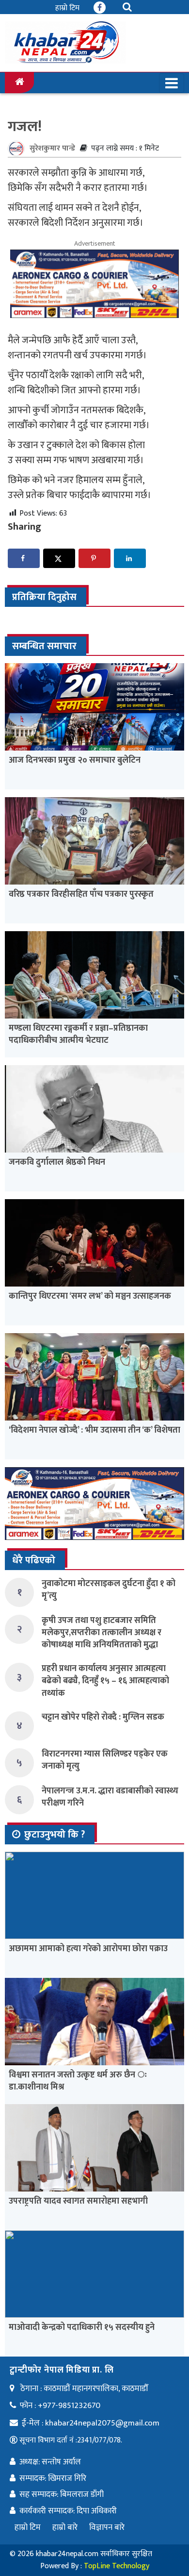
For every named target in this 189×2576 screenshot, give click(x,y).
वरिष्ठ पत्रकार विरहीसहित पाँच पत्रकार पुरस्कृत (81, 894)
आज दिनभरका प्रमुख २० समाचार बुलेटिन (75, 760)
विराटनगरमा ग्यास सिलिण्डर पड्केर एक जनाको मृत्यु (105, 1760)
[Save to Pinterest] (94, 558)
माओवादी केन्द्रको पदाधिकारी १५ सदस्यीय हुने (82, 2327)
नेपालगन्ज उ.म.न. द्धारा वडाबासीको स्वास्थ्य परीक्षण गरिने (110, 1797)
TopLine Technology (117, 2566)
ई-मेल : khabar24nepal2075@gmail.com (91, 2423)
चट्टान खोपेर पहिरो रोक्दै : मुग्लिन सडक (103, 1717)
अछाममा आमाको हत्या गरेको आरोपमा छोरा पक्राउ (88, 1949)
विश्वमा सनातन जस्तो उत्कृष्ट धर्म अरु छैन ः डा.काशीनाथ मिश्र (78, 2081)
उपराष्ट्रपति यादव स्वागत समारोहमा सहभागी (78, 2201)
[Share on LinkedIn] (130, 558)
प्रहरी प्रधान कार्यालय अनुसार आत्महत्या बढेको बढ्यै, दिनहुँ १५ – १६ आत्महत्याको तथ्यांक (105, 1681)
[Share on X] (59, 558)
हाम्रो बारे (65, 2527)
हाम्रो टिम (67, 8)
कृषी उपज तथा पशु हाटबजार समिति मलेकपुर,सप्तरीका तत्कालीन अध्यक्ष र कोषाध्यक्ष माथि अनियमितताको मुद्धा (102, 1633)
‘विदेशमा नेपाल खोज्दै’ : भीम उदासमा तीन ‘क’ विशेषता (94, 1430)
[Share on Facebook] (24, 558)
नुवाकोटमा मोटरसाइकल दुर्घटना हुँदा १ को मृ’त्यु (109, 1590)
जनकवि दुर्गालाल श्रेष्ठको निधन (57, 1162)
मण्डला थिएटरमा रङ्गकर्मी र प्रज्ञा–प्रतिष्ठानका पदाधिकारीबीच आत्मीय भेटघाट (78, 1034)
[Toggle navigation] (172, 83)
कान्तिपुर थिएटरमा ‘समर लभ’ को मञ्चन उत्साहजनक (90, 1296)
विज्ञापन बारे (107, 2527)
